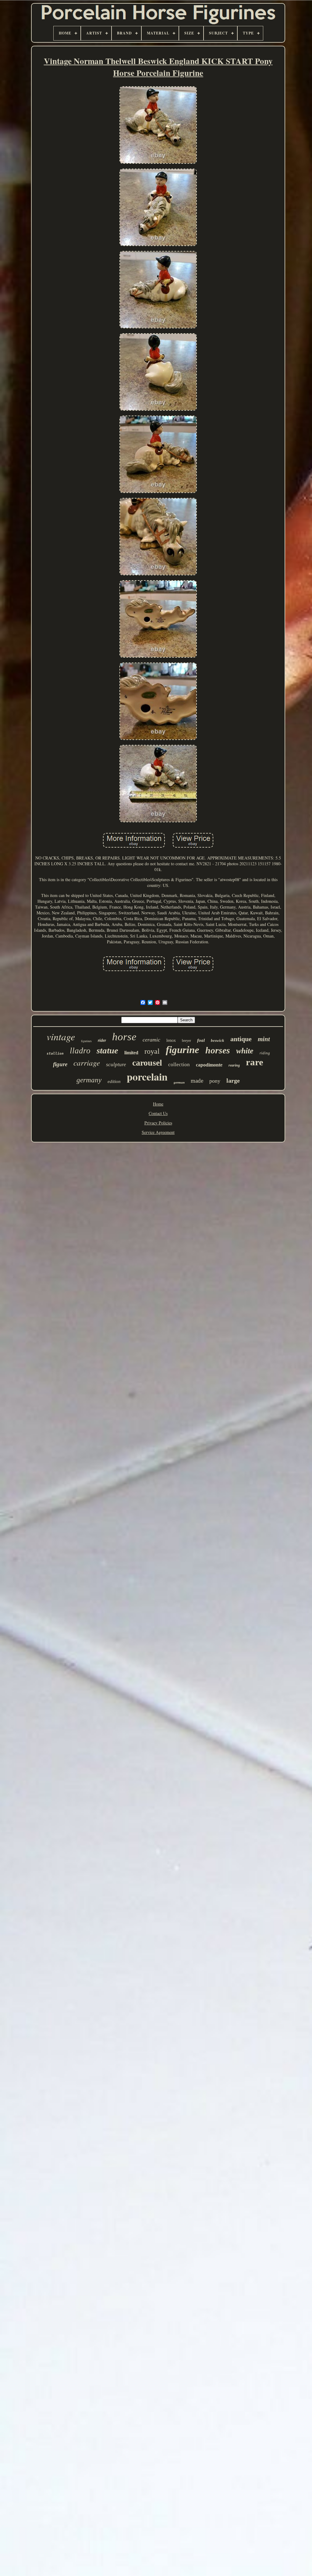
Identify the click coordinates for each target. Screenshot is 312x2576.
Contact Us (158, 1113)
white (245, 1051)
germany (89, 1080)
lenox (171, 1040)
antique (241, 1039)
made (197, 1081)
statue (107, 1050)
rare (255, 1062)
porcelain (147, 1077)
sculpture (116, 1065)
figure (60, 1064)
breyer (186, 1041)
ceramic (151, 1040)
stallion (55, 1054)
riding (265, 1053)
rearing (234, 1065)
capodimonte (209, 1065)
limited (131, 1053)
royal (152, 1051)
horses (218, 1050)
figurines (86, 1041)
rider (102, 1040)
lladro (80, 1051)
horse (124, 1037)
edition (114, 1081)
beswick (218, 1040)
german (179, 1082)
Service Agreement (158, 1132)
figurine (183, 1050)
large (233, 1081)
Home (158, 1104)
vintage (61, 1036)
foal (201, 1040)
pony (215, 1081)
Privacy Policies (158, 1123)
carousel (147, 1063)
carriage (87, 1063)
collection (179, 1065)
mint (264, 1039)
